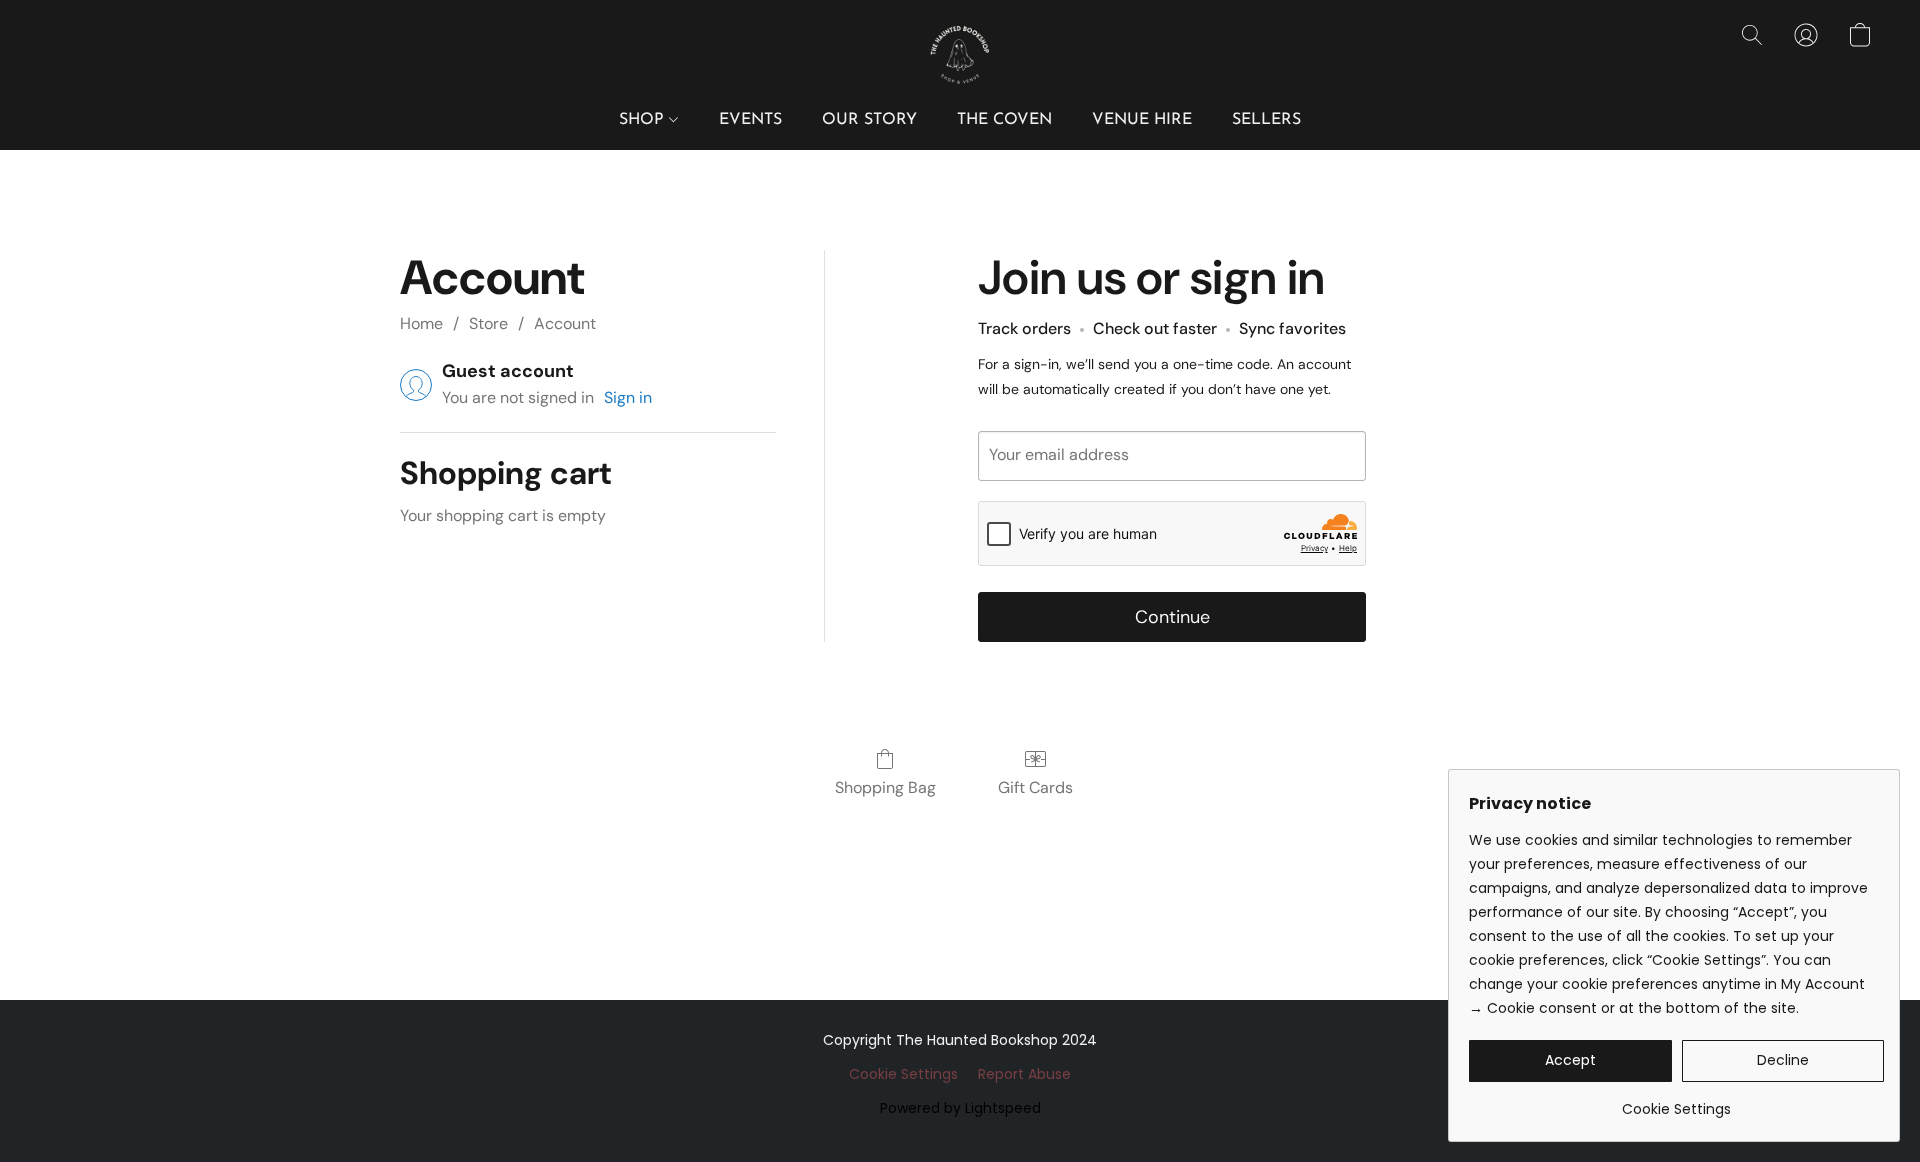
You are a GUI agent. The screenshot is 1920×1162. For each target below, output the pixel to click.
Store (488, 323)
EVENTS (750, 120)
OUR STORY (869, 120)
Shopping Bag (885, 787)
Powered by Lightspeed (960, 1108)
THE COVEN (1004, 120)
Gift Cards (1035, 787)
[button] (960, 55)
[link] (1676, 1101)
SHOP (644, 120)
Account (565, 323)
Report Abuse (1024, 1074)
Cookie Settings (903, 1074)
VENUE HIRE (1142, 120)
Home (421, 323)
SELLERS (1266, 120)
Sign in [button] (628, 397)
